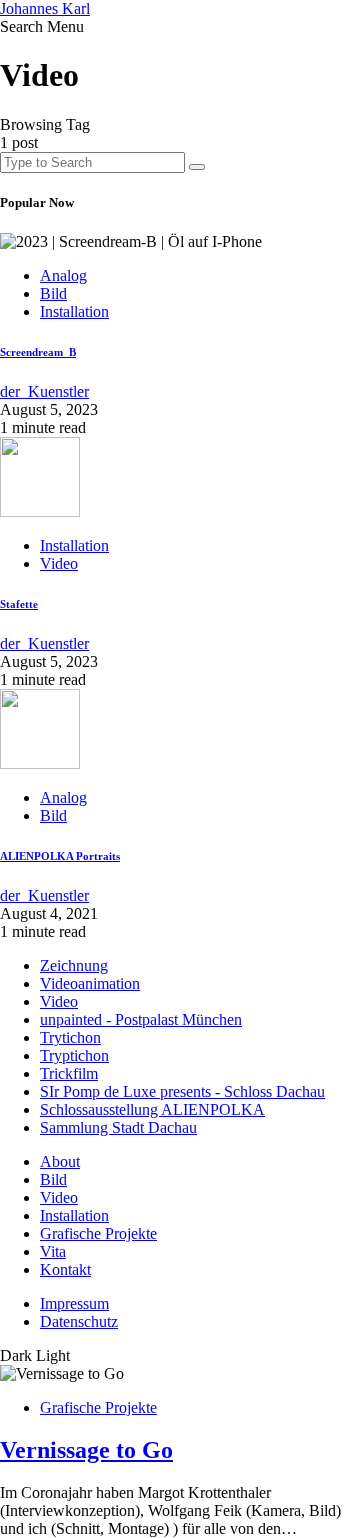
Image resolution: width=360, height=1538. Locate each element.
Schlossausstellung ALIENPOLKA (152, 1109)
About (60, 1161)
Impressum (74, 1303)
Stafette (19, 604)
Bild (53, 293)
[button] (23, 26)
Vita (53, 1251)
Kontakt (65, 1269)
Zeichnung (74, 965)
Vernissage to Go (86, 1450)
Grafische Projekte (98, 1233)
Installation (74, 311)
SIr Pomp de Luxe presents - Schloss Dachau (182, 1091)
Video (59, 563)
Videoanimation (90, 983)
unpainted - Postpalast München (141, 1019)
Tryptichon (74, 1055)
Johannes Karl (45, 8)
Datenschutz (79, 1321)
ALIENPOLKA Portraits (60, 856)
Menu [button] (65, 26)
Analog (63, 275)
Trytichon (70, 1037)
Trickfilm (69, 1073)
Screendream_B (38, 352)
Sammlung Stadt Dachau (118, 1127)
